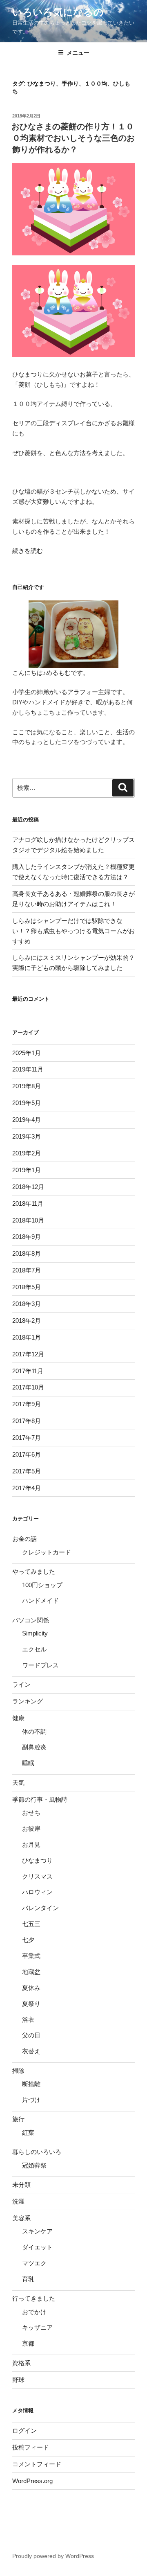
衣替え (31, 2051)
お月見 (31, 1844)
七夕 (28, 1940)
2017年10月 (28, 1387)
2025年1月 (27, 1053)
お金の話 (24, 1539)
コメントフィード (37, 2464)
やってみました (34, 1571)
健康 (18, 1718)
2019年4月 (27, 1120)
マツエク (34, 2263)
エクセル (34, 1649)
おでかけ (34, 2312)
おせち (31, 1812)
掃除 (18, 2071)
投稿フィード (31, 2447)
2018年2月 (27, 1321)
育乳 (28, 2279)
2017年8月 (27, 1421)
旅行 (18, 2119)
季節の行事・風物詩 (40, 1799)
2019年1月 (27, 1170)
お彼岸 (31, 1828)
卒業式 (31, 1956)
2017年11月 (28, 1371)
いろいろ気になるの (58, 12)
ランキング (28, 1701)
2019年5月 (27, 1103)
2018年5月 (27, 1287)
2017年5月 (27, 1471)
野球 (18, 2380)
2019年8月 (27, 1086)
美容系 (21, 2218)
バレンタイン (40, 1908)
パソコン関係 (31, 1620)
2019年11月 (28, 1069)
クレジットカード (47, 1552)
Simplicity (35, 1633)
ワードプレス (40, 1665)
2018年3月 (27, 1304)
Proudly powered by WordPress (53, 2556)
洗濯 (18, 2201)
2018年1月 (27, 1337)
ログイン (24, 2431)
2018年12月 (28, 1187)
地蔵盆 (31, 1972)
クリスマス (37, 1876)
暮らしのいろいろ (37, 2152)
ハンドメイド (40, 1600)
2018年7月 (27, 1270)
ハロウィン (37, 1892)
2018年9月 (27, 1237)
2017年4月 (27, 1488)
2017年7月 (27, 1438)
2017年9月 (27, 1404)
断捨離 (31, 2084)
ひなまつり (37, 1860)
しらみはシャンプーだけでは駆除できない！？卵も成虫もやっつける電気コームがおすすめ (73, 931)
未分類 (21, 2185)
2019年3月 (27, 1136)
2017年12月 (28, 1354)
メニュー (78, 53)
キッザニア (37, 2327)
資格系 (21, 2363)
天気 (18, 1783)
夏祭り (31, 2004)
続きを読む (28, 551)
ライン (21, 1684)
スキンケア (37, 2231)
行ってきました (34, 2298)
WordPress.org (32, 2481)
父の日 (31, 2035)
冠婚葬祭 (34, 2165)
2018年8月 (27, 1253)
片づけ (31, 2100)
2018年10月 (28, 1220)
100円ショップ (42, 1585)
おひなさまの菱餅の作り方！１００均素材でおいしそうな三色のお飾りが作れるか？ (73, 138)
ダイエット (37, 2247)
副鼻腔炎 (34, 1747)
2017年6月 (27, 1454)
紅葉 (28, 2133)
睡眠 (28, 1763)
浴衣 (28, 2020)
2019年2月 (27, 1153)
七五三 (31, 1924)
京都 (28, 2343)
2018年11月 (28, 1203)
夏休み (31, 1988)
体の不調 (34, 1731)
